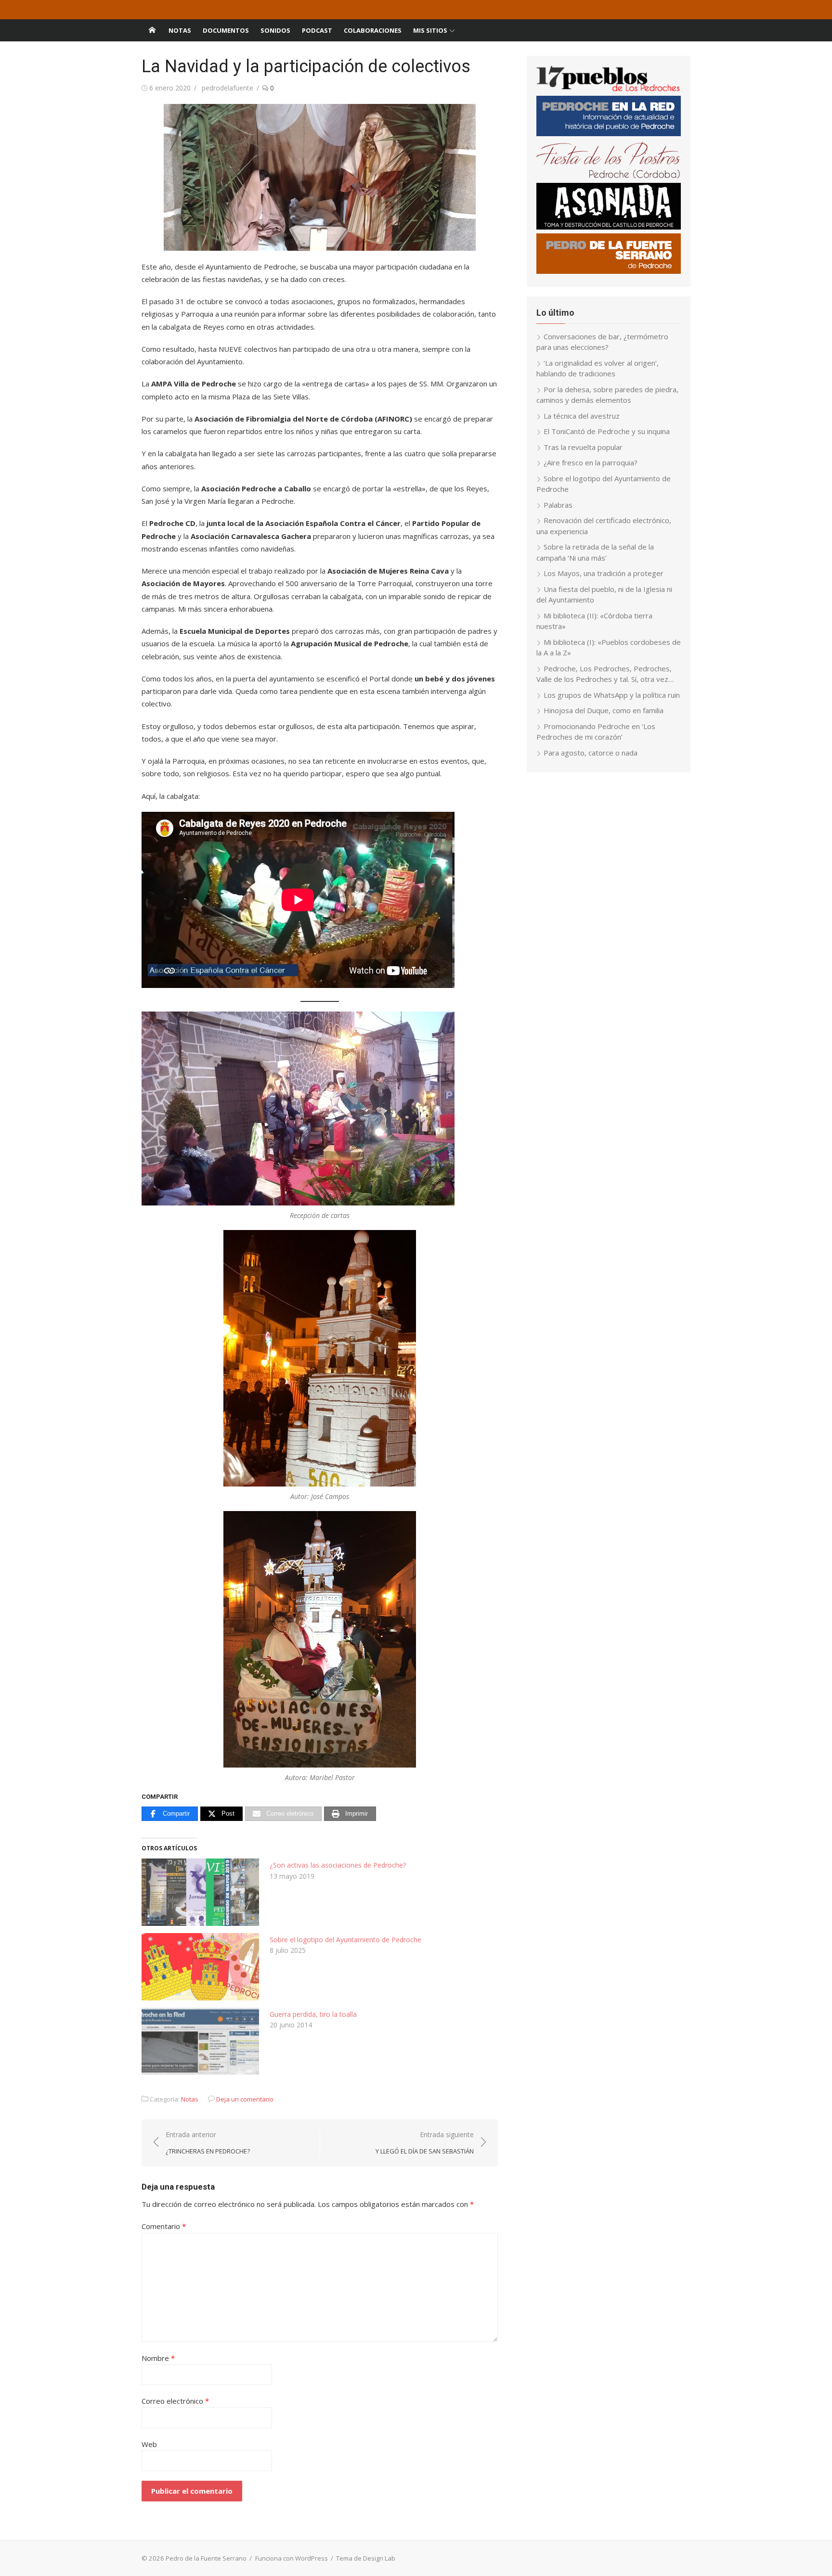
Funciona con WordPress (292, 2558)
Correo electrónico (175, 2401)
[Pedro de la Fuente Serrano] (152, 30)
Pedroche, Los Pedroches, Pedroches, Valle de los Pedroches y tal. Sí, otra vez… (605, 674)
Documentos (226, 30)
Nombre (158, 2358)
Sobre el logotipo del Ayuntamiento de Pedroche (345, 1940)
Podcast (317, 30)
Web (149, 2444)
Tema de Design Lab (366, 2558)
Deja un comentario (245, 2099)
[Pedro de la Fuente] (609, 271)
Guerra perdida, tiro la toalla (313, 2014)
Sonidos (275, 30)
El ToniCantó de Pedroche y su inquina (607, 431)
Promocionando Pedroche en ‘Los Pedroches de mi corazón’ (596, 732)
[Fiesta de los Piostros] (609, 177)
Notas (180, 30)
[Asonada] (609, 227)
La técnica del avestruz (582, 416)
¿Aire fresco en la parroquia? (591, 462)
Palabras (558, 505)
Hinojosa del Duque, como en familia (604, 710)
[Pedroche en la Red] (609, 133)
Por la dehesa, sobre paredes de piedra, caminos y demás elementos (607, 395)
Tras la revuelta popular (583, 447)
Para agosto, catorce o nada (591, 753)
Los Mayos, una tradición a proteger (604, 573)
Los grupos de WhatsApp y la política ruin (612, 695)
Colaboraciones (373, 30)
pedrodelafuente (227, 88)
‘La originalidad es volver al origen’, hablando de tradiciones (598, 368)
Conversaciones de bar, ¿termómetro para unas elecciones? (602, 342)
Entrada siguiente (425, 2143)
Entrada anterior (208, 2143)
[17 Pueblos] (609, 90)
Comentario (164, 2226)
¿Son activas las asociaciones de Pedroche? (338, 1865)
